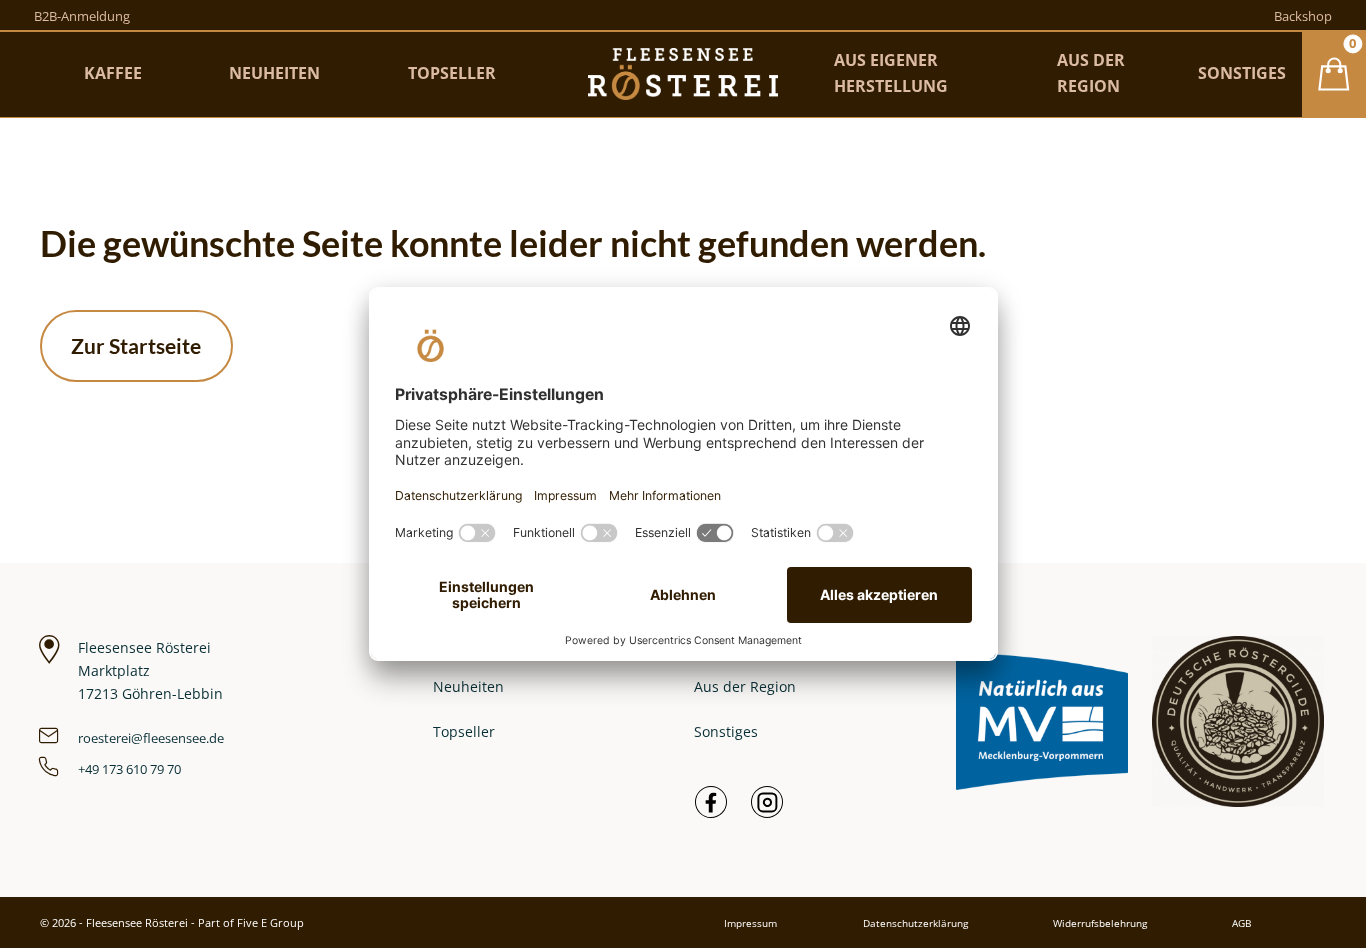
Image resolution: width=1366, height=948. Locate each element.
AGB (1241, 923)
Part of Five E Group (251, 922)
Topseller (464, 731)
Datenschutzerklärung (915, 923)
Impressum (750, 923)
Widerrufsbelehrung (1100, 923)
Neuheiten (468, 686)
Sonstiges (726, 731)
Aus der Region (745, 686)
